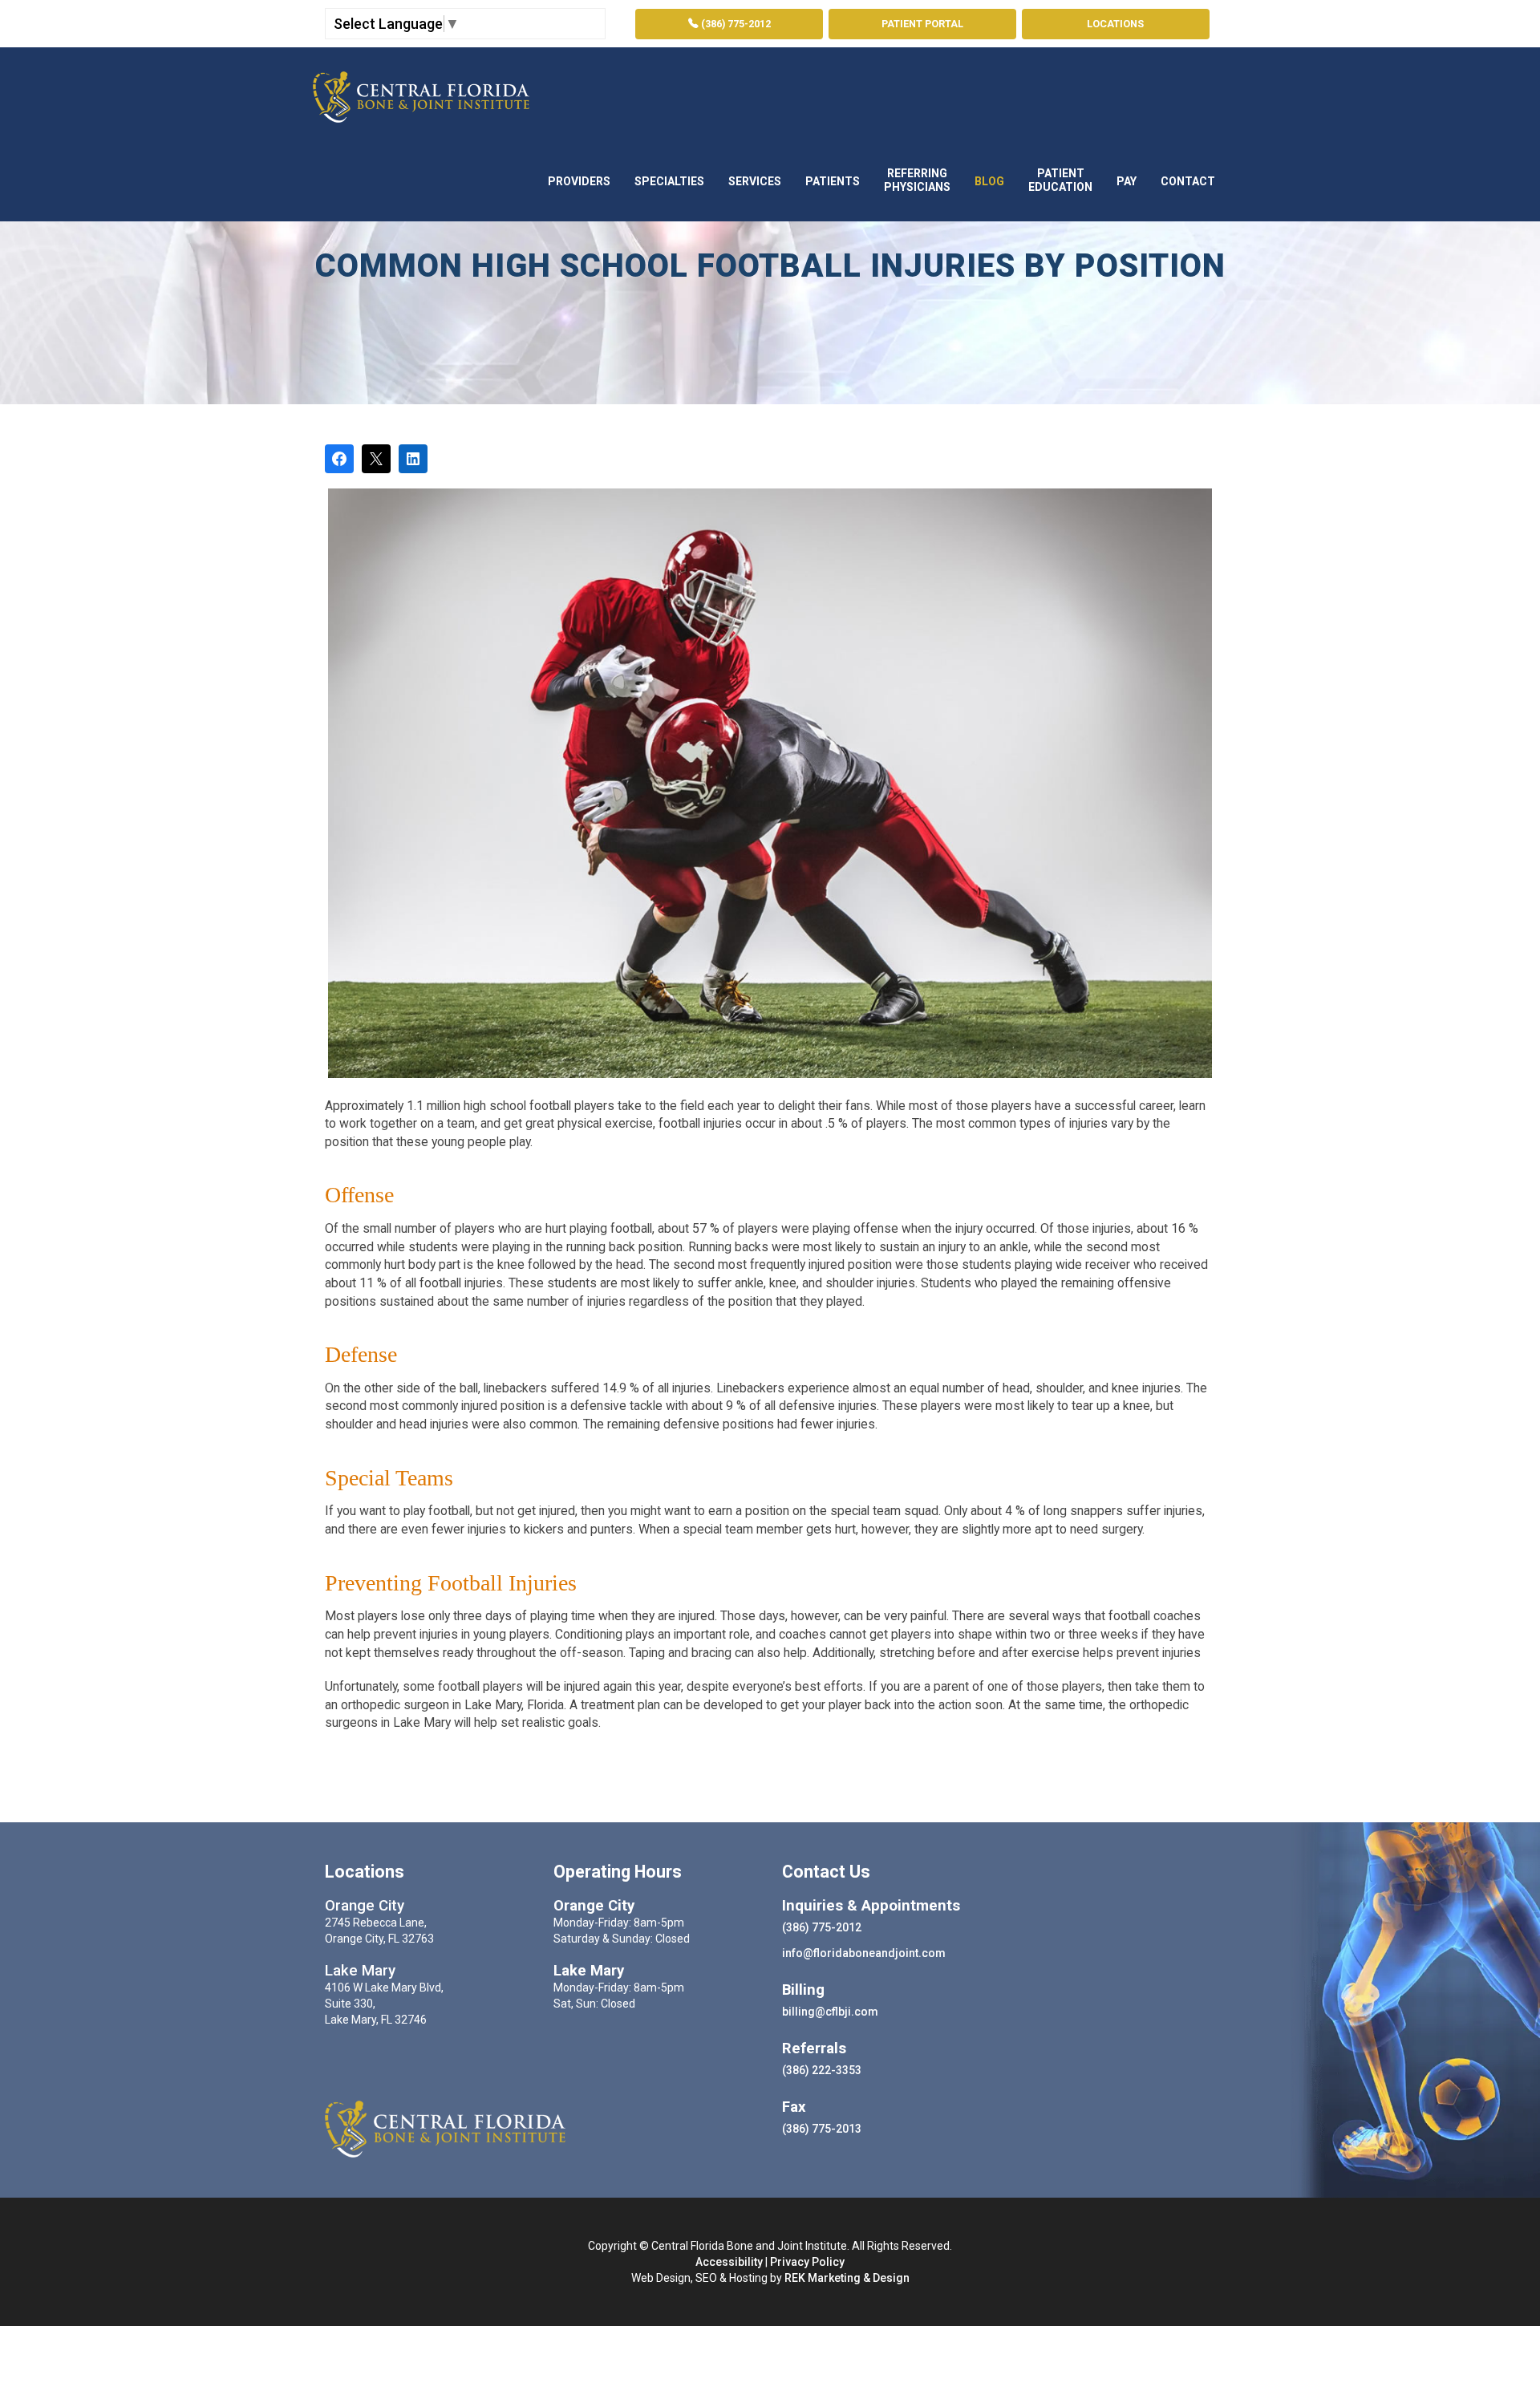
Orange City (365, 1906)
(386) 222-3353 (822, 2070)
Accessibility (729, 2262)
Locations (1115, 24)
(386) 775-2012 (735, 24)
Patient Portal (922, 24)
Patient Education (1060, 180)
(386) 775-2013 (822, 2129)
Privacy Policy (807, 2262)
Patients (833, 181)
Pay (1127, 181)
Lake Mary (360, 1971)
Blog (989, 181)
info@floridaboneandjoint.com (864, 1953)
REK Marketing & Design (847, 2278)
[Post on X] (376, 459)
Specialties (669, 181)
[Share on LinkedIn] (413, 459)
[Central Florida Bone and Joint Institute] (421, 93)
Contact (1188, 181)
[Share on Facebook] (339, 459)
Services (755, 181)
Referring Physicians (917, 180)
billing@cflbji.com (830, 2012)
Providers (579, 181)
